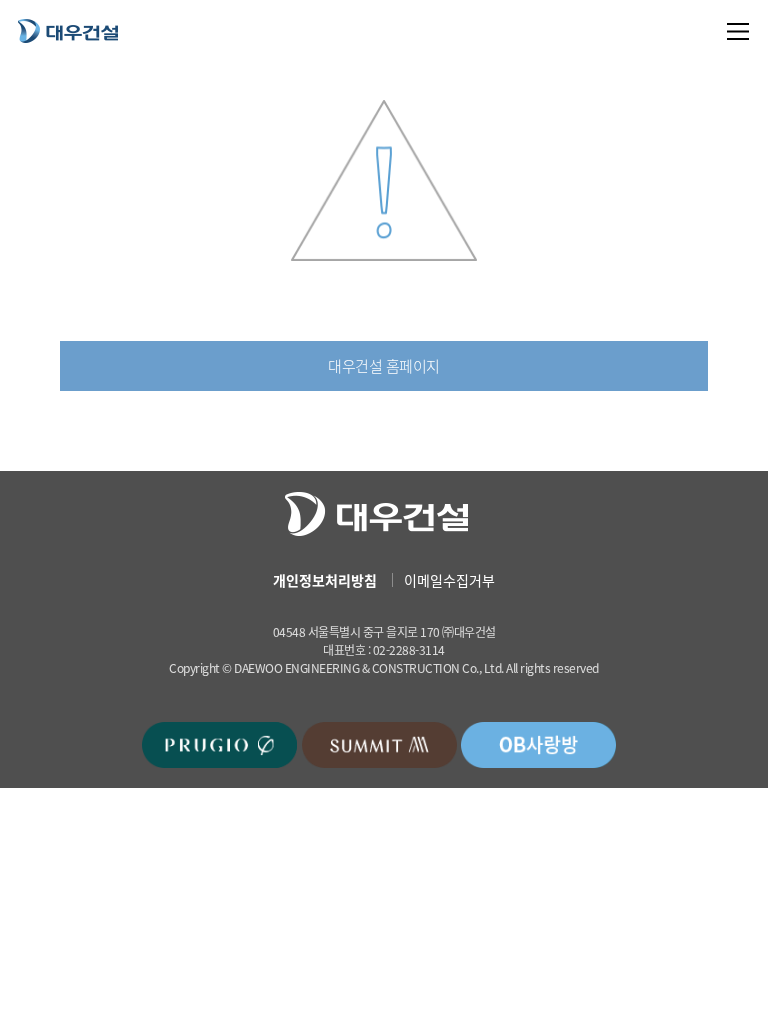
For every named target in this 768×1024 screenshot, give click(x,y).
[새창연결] (219, 744)
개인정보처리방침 (325, 580)
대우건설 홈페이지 (384, 366)
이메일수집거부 (449, 580)
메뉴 (738, 31)
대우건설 (68, 30)
